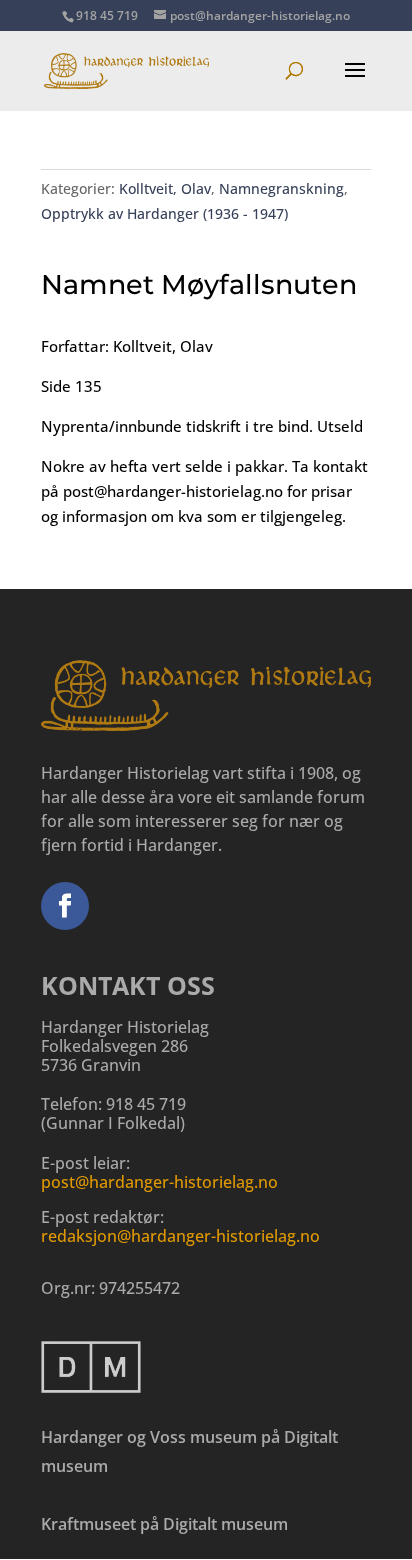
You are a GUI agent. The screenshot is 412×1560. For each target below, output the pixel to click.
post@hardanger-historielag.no (159, 1182)
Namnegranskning (281, 188)
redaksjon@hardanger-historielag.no (180, 1236)
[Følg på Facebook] (65, 906)
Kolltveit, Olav (165, 188)
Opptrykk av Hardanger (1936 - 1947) (164, 213)
